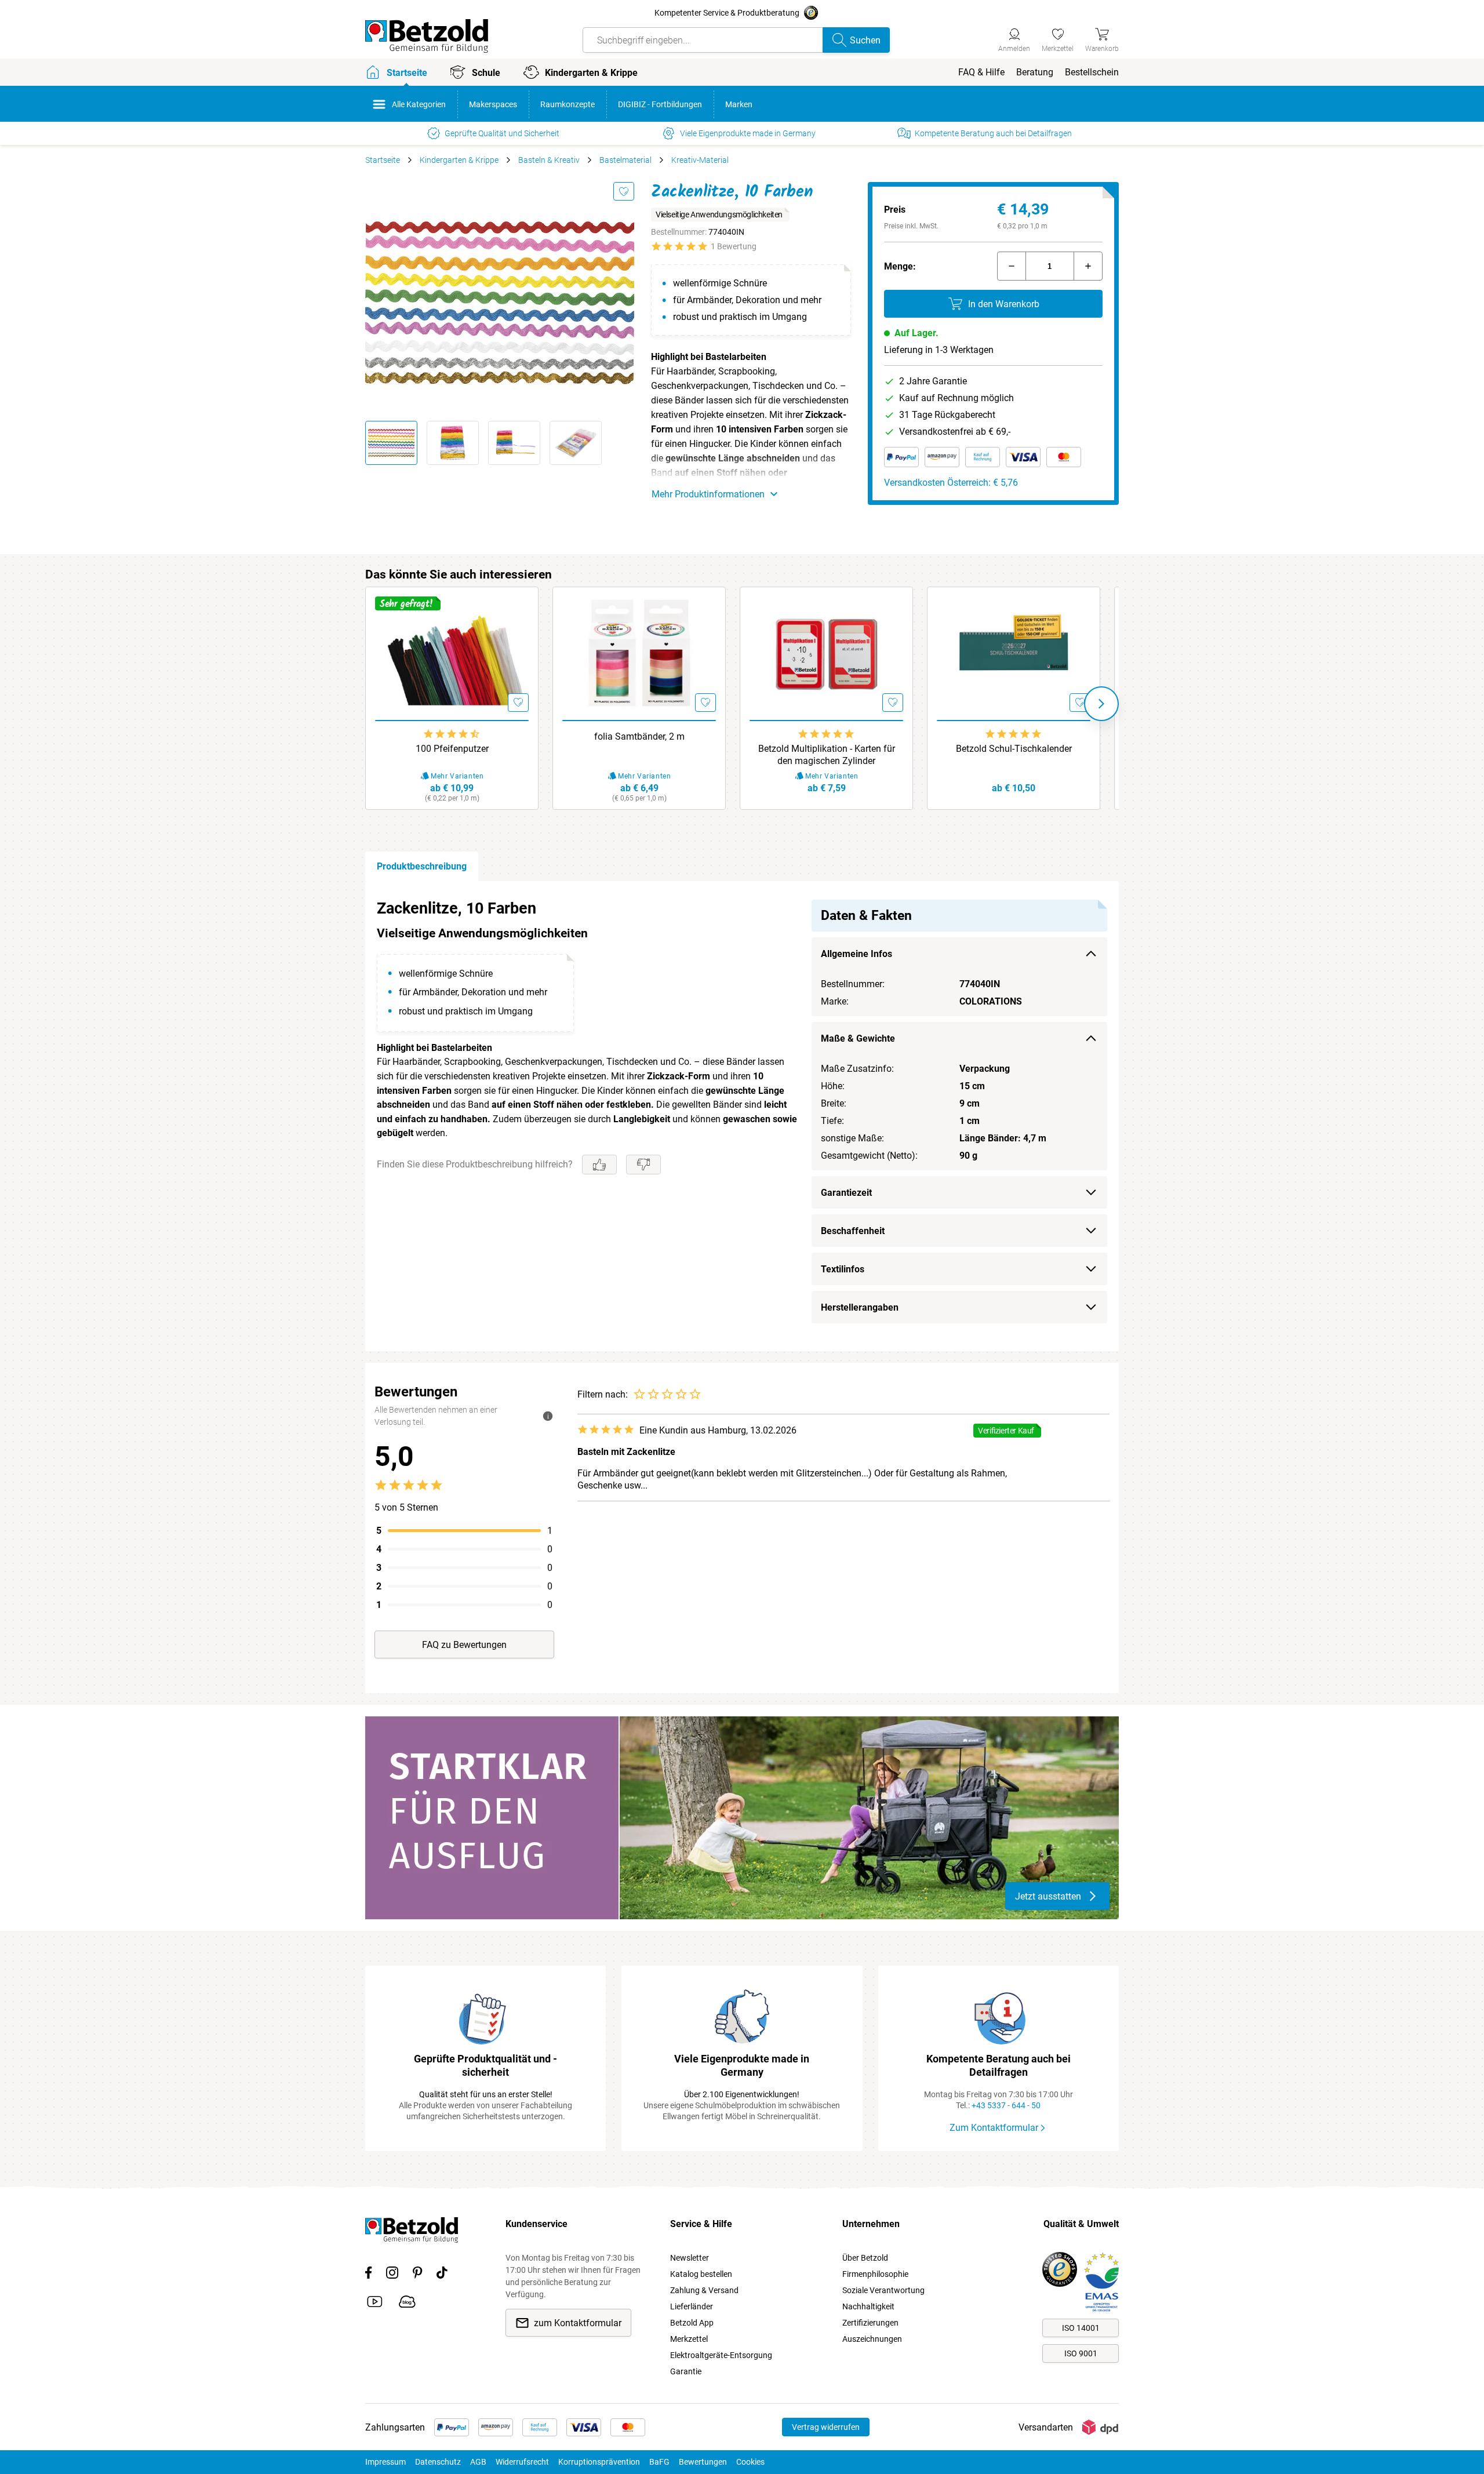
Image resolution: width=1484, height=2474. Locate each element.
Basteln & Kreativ (549, 160)
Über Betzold (865, 2258)
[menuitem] (981, 72)
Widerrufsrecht (522, 2462)
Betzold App (692, 2323)
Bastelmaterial (625, 160)
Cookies (750, 2462)
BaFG (659, 2462)
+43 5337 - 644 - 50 (1006, 2105)
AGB (478, 2462)
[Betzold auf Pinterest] (417, 2275)
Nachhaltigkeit (868, 2306)
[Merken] (624, 191)
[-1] (1012, 266)
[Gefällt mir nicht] (643, 1165)
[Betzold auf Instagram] (392, 2275)
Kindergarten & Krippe (459, 160)
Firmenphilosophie (875, 2274)
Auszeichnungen (872, 2339)
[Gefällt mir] (599, 1165)
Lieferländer (692, 2306)
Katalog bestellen (701, 2274)
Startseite (383, 160)
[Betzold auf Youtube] (375, 2304)
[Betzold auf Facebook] (368, 2275)
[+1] (1088, 266)
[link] (1058, 38)
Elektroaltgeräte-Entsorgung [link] (721, 2355)
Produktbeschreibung (422, 866)
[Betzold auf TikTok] (442, 2275)
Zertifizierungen (870, 2323)
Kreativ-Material (700, 160)
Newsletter (690, 2258)
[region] (742, 1116)
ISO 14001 (1081, 2328)
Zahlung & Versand (704, 2290)
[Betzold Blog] (407, 2304)
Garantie (686, 2371)
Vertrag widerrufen (826, 2427)
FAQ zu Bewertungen (464, 1645)
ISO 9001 (1081, 2353)
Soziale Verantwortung (883, 2290)
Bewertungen (703, 2462)
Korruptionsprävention (599, 2462)
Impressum (385, 2462)
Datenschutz (438, 2462)
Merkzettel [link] (689, 2339)
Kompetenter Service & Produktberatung (727, 13)
